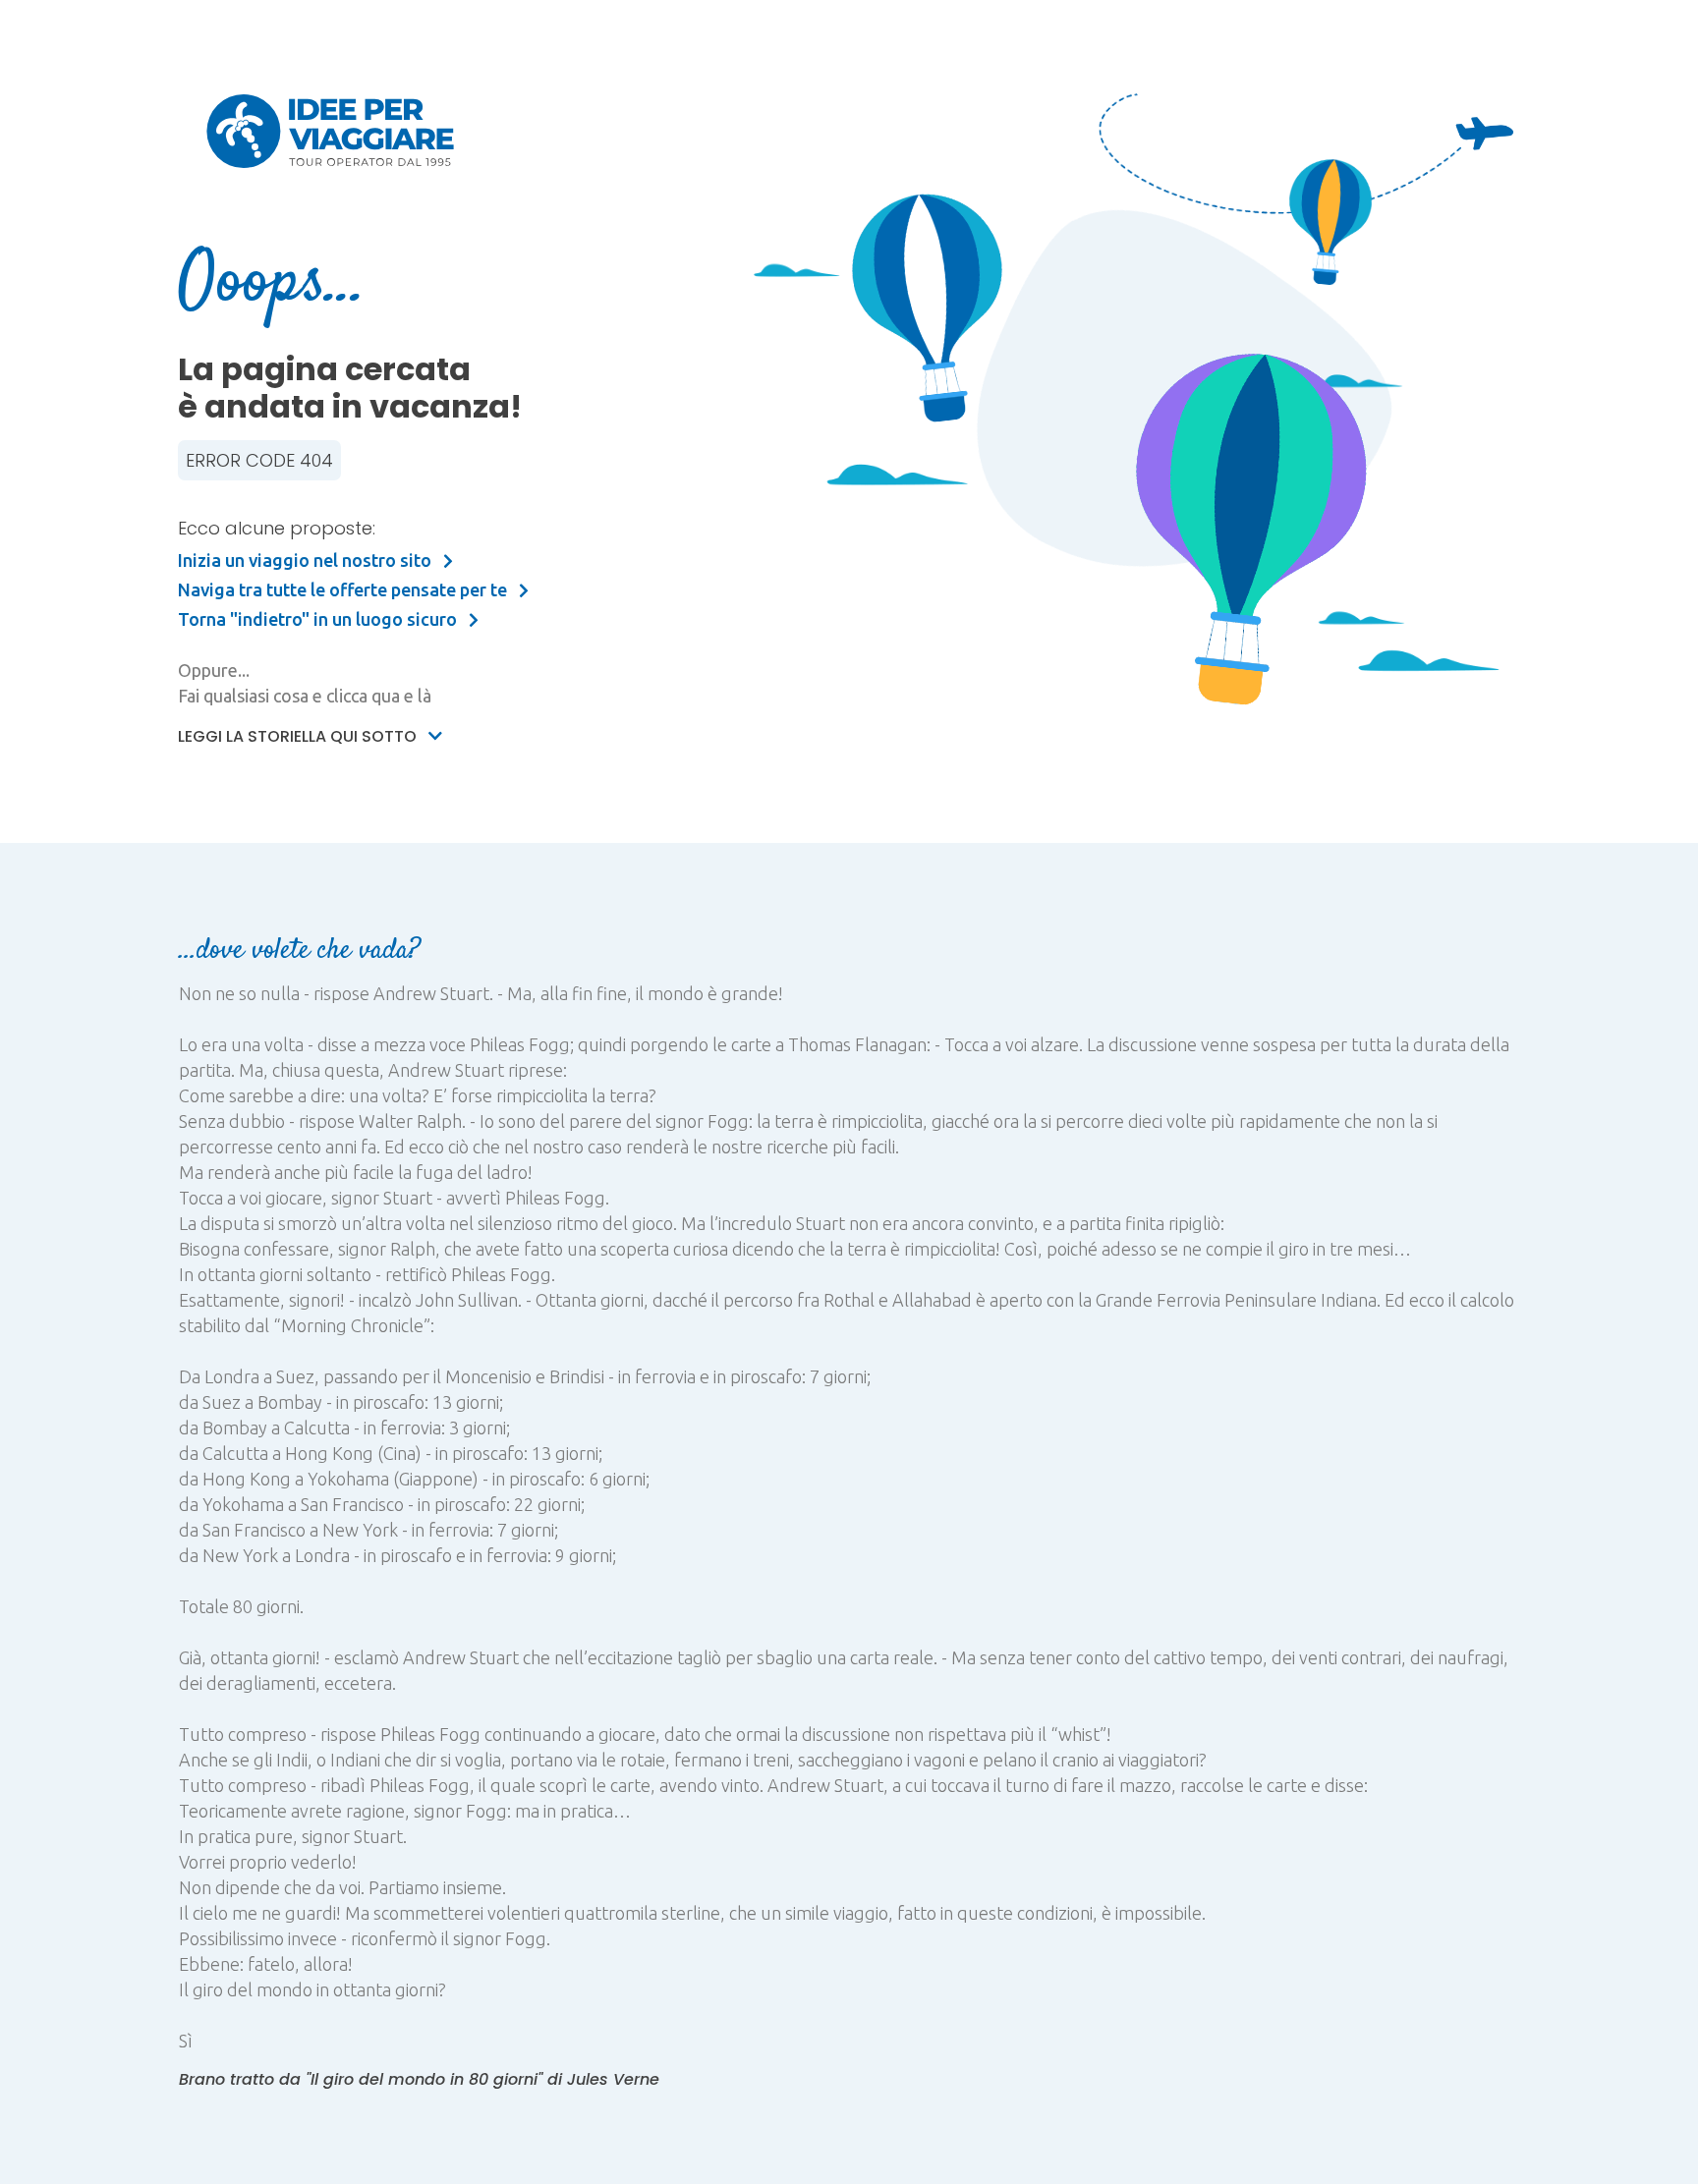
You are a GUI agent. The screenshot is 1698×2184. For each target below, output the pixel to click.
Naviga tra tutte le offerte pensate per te (344, 589)
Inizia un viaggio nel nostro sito (307, 560)
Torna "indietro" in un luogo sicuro (319, 619)
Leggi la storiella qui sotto (299, 736)
